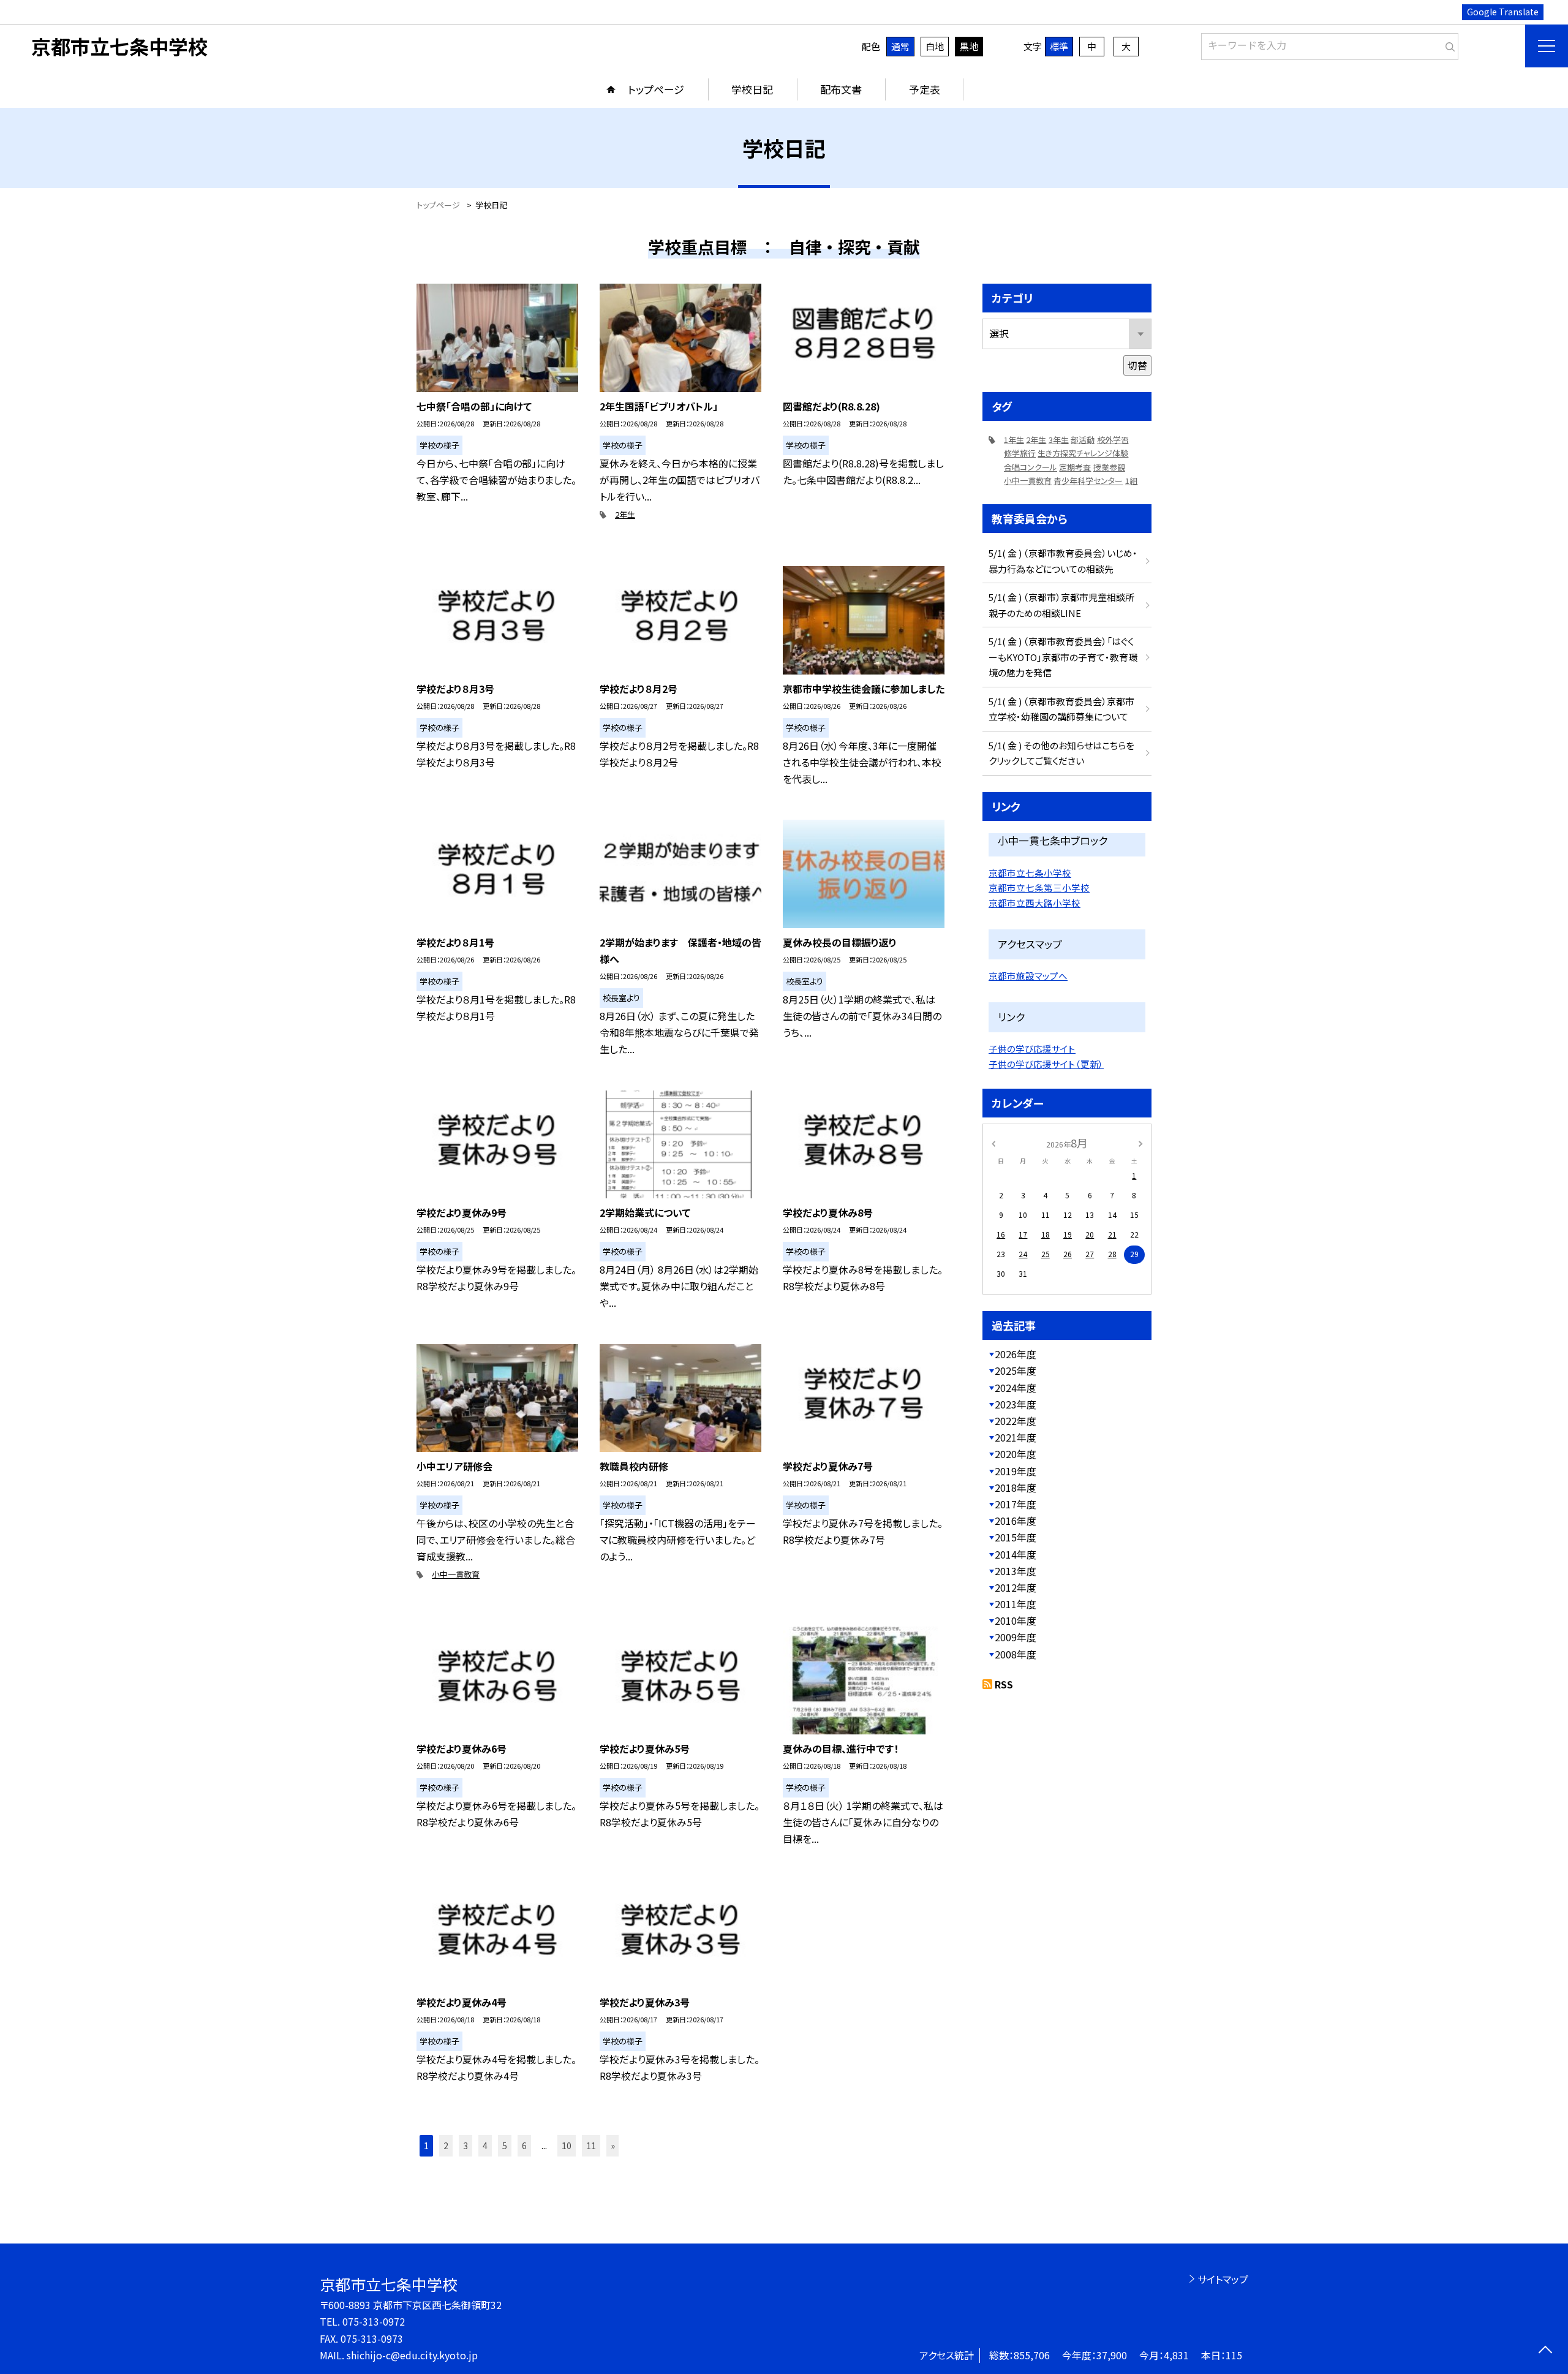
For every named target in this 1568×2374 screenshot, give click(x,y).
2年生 (625, 514)
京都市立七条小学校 (1030, 873)
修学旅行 (1020, 453)
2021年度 (1016, 1437)
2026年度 (1016, 1354)
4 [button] (485, 2145)
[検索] (1448, 44)
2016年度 (1016, 1521)
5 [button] (505, 2145)
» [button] (613, 2145)
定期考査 (1075, 467)
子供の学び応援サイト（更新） (1046, 1064)
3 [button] (466, 2145)
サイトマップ (1223, 2279)
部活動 (1083, 440)
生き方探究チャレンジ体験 (1083, 453)
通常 (900, 46)
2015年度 (1016, 1537)
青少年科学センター (1088, 481)
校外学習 (1113, 440)
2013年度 (1016, 1571)
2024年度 (1016, 1388)
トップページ (656, 89)
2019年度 (1016, 1471)
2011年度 (1016, 1604)
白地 (935, 46)
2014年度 (1016, 1554)
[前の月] (993, 1142)
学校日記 (752, 89)
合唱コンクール (1031, 467)
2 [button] (446, 2145)
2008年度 (1016, 1654)
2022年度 (1016, 1421)
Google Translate (1503, 12)
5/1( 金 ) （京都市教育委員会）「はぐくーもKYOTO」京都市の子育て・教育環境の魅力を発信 (1063, 657)
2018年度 (1016, 1488)
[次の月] (1140, 1142)
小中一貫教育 (456, 1574)
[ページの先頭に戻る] (1545, 2351)
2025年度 (1016, 1370)
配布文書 (841, 89)
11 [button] (591, 2145)
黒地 (969, 46)
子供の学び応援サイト (1032, 1049)
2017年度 (1016, 1504)
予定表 (925, 89)
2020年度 (1016, 1454)
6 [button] (524, 2145)
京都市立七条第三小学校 (1039, 887)
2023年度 (1016, 1404)
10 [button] (567, 2145)
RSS (1004, 1684)
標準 (1059, 46)
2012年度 (1016, 1587)
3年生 (1059, 440)
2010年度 (1016, 1620)
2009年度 (1016, 1637)
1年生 (1014, 440)
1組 (1131, 481)
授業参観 (1109, 467)
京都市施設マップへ (1028, 976)
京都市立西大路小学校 (1035, 903)
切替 (1137, 365)
